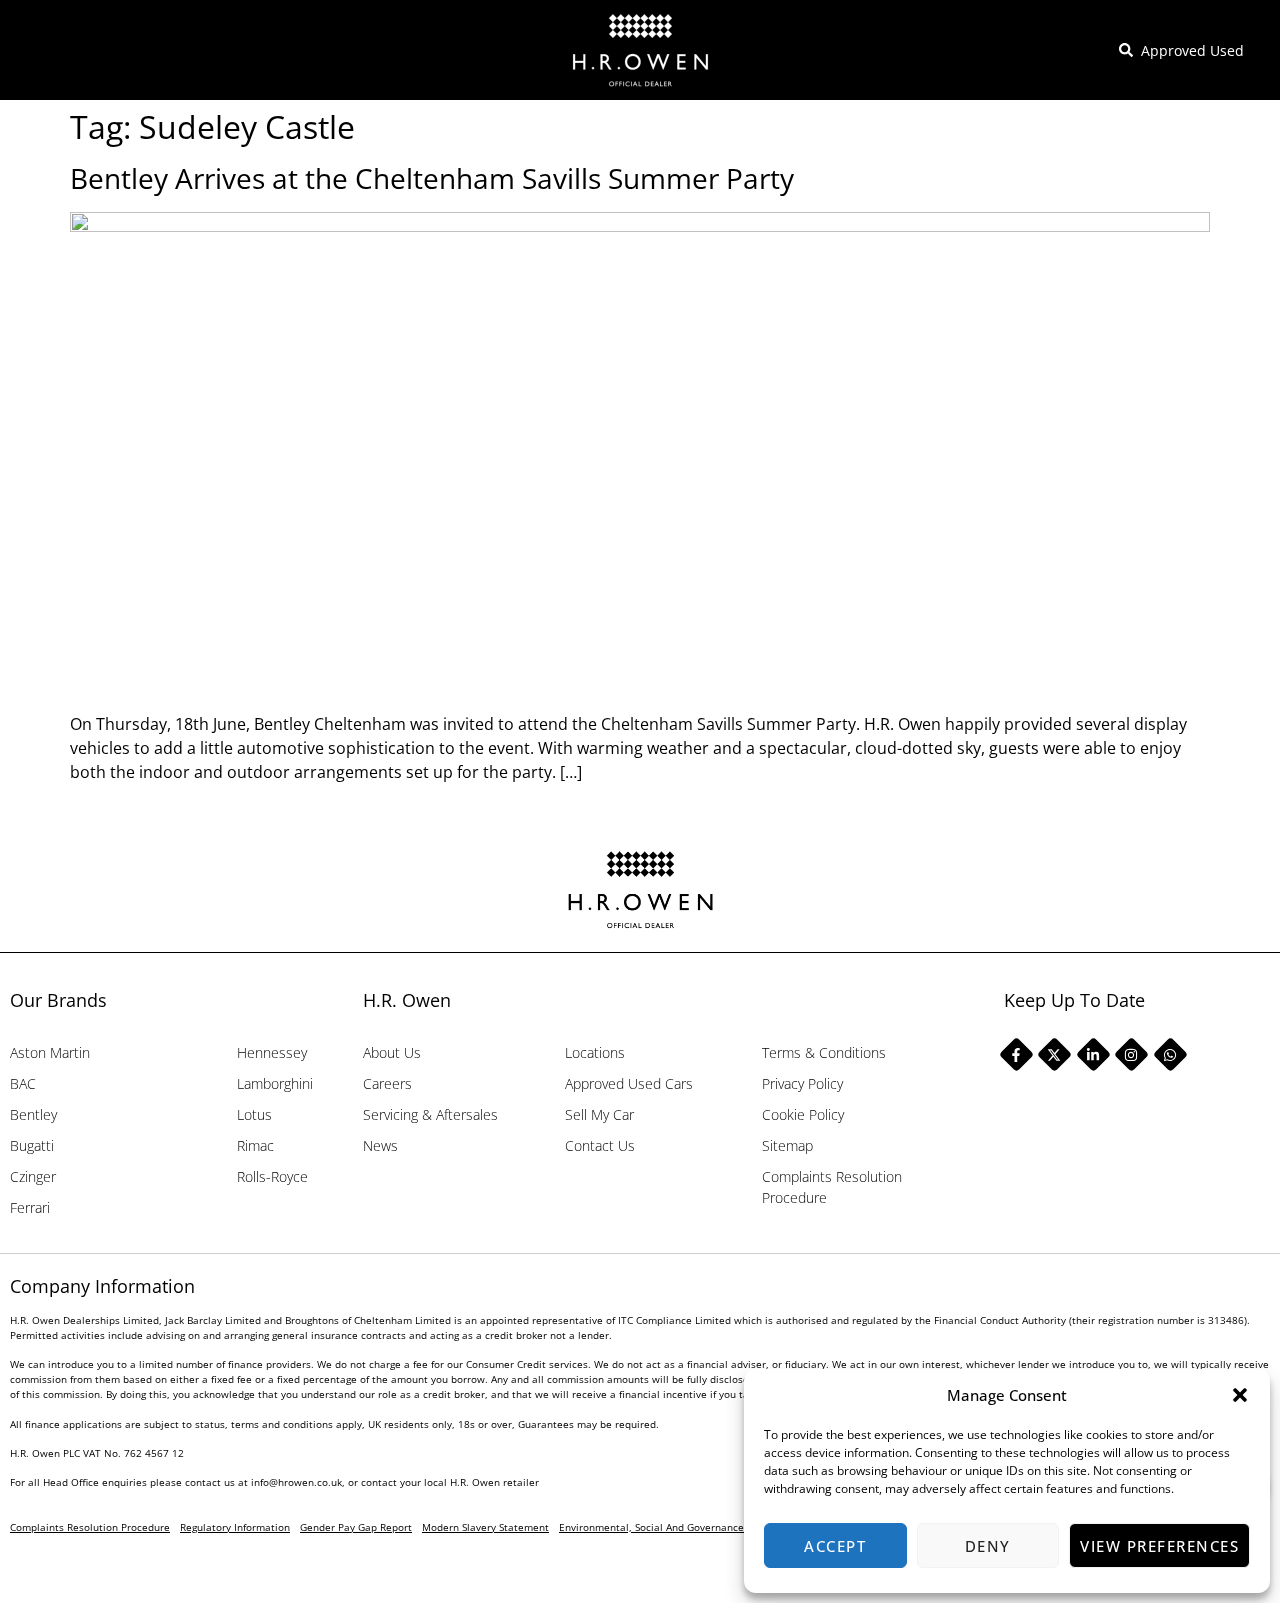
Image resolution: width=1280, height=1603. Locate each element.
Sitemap (787, 1145)
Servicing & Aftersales (430, 1114)
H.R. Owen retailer (494, 1482)
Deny (988, 1546)
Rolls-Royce (272, 1176)
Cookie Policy (803, 1114)
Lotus (254, 1114)
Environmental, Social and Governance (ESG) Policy (680, 1527)
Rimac (255, 1145)
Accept (835, 1546)
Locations (595, 1052)
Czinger (33, 1176)
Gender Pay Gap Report (356, 1527)
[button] (1240, 1395)
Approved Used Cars (629, 1083)
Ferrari (30, 1207)
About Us (392, 1052)
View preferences (1159, 1546)
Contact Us (600, 1145)
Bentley (33, 1114)
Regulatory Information (235, 1527)
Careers (387, 1083)
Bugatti (32, 1145)
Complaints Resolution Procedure (832, 1187)
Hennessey (272, 1052)
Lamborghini (275, 1083)
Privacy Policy (802, 1083)
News (380, 1145)
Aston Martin (50, 1052)
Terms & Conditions (824, 1052)
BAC (23, 1083)
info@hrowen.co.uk (296, 1482)
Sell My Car (599, 1114)
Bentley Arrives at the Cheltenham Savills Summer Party (432, 178)
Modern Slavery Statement (485, 1527)
